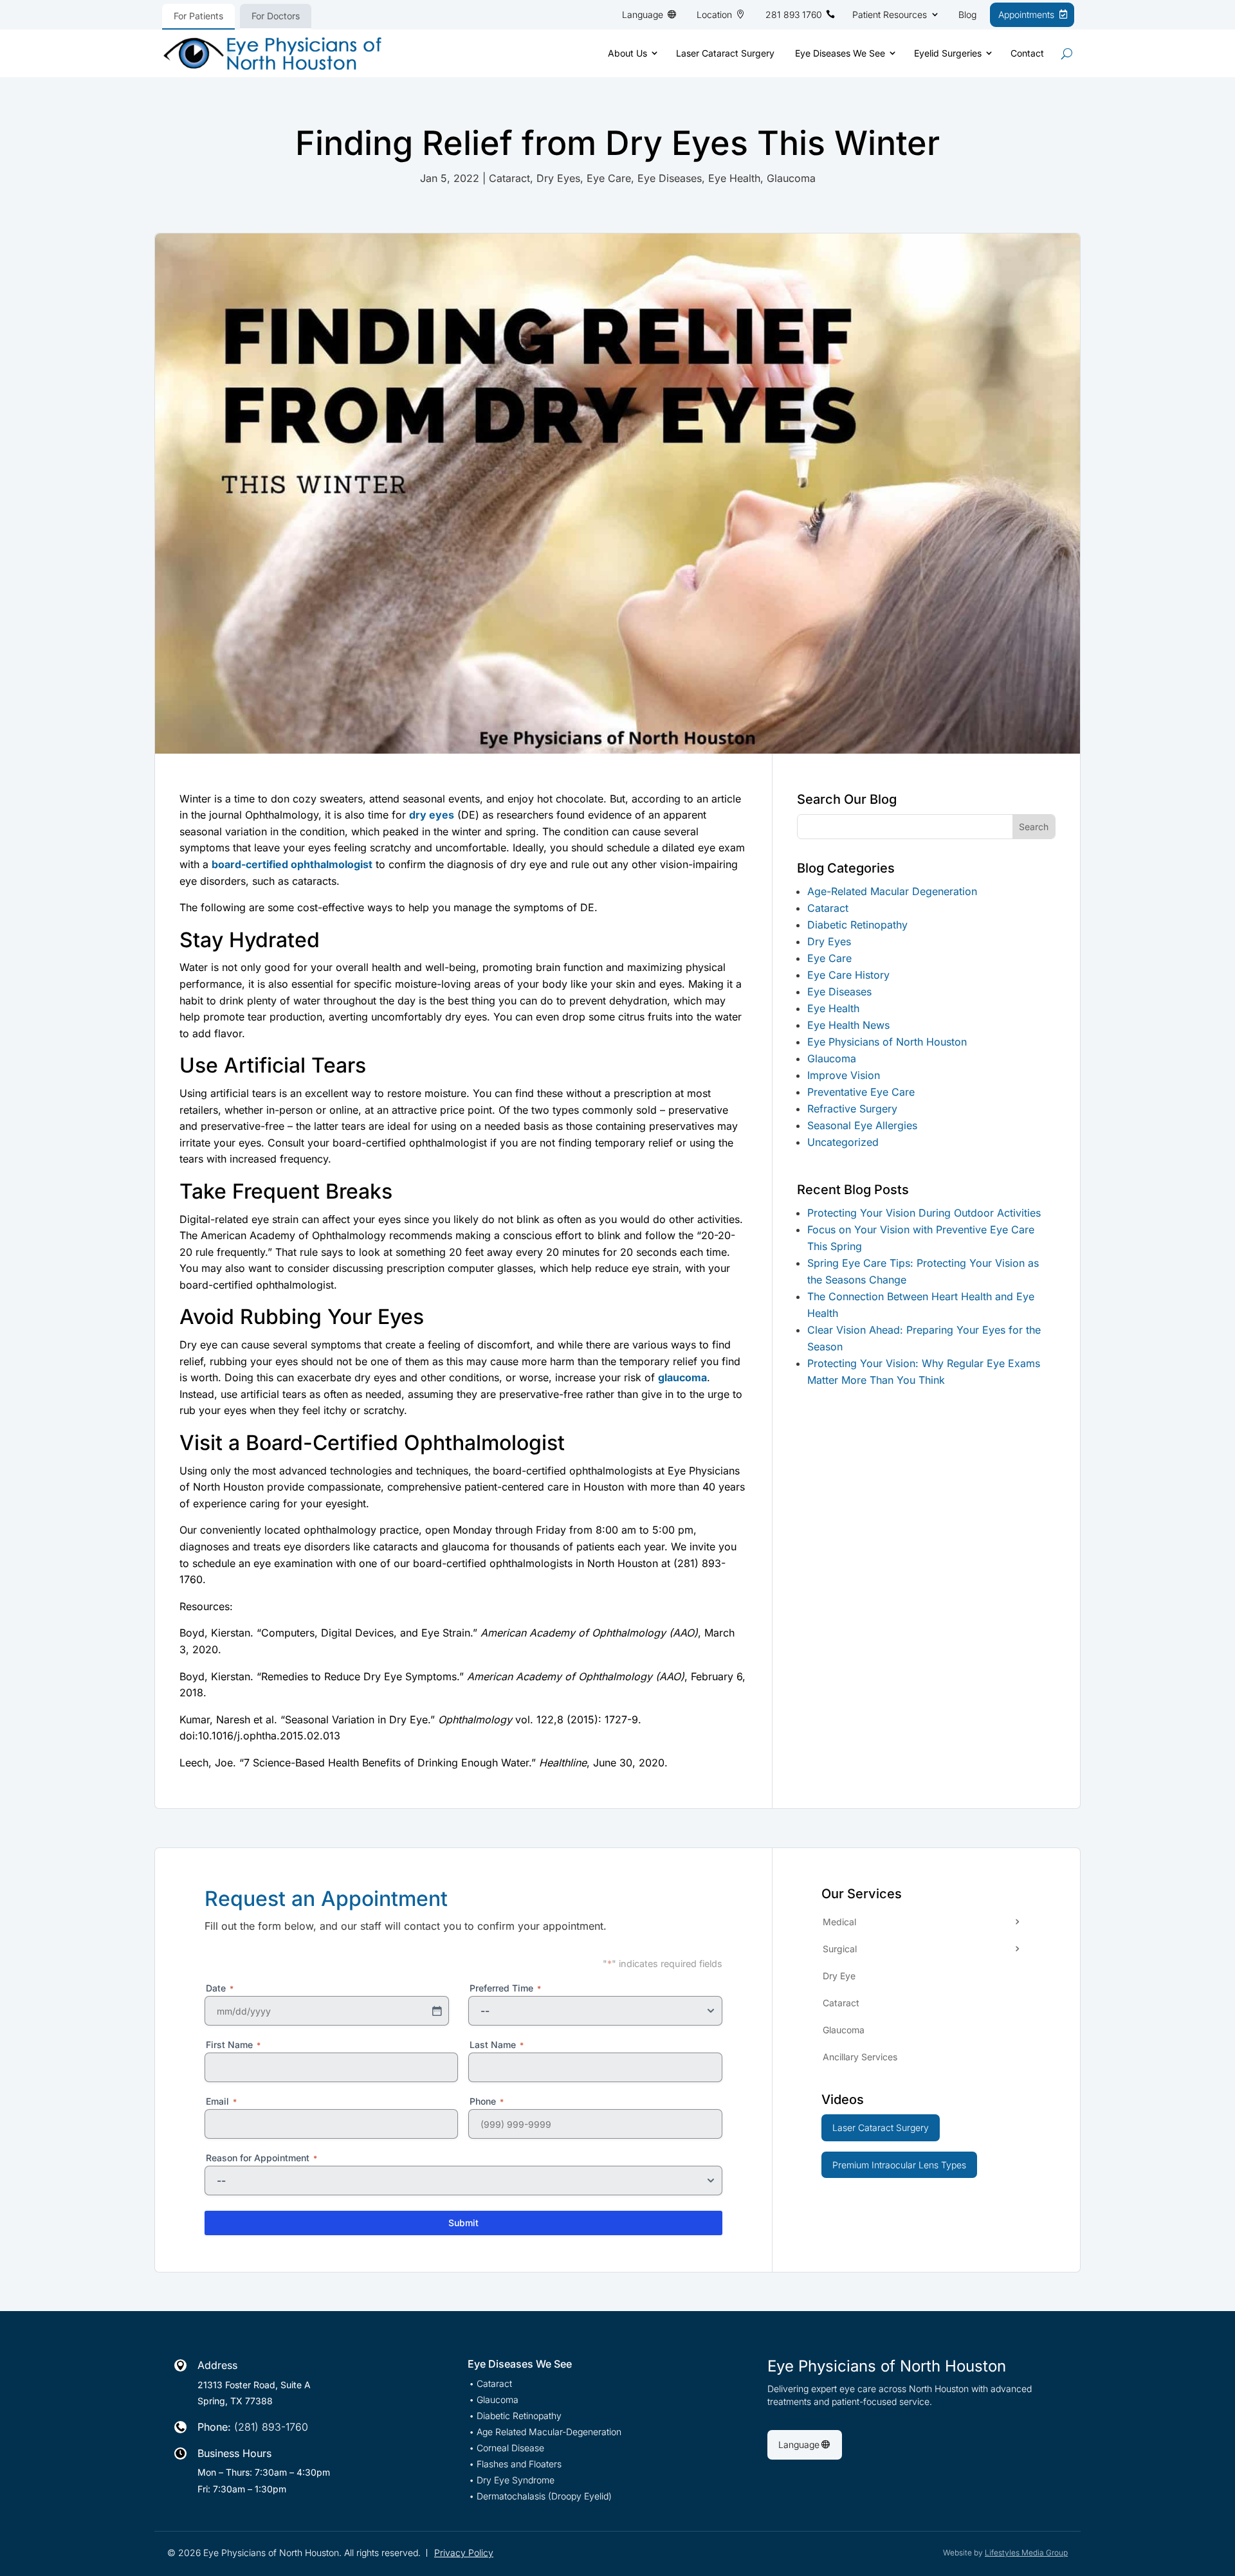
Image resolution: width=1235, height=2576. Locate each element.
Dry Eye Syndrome (516, 2481)
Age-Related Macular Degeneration (892, 891)
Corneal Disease (510, 2448)
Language (643, 14)
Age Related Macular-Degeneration (549, 2432)
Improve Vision (844, 1075)
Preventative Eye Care (861, 1092)
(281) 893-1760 (271, 2427)
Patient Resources (890, 14)
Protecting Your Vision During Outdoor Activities (924, 1213)
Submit (463, 2223)
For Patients (198, 16)
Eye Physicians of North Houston (887, 1042)
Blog (967, 14)
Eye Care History (848, 975)
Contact (1027, 53)
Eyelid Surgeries (948, 53)
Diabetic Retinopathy (857, 925)
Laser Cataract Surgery (725, 53)
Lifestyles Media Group (1026, 2553)
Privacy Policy (464, 2553)
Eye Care (609, 178)
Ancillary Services (860, 2057)
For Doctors (276, 16)
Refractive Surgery (852, 1109)
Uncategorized (843, 1142)
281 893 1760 (794, 14)
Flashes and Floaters (519, 2464)
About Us (627, 53)
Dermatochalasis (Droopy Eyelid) (544, 2497)
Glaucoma (791, 178)
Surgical (840, 1949)
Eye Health (734, 178)
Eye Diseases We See (840, 53)
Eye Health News (848, 1025)
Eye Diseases (670, 178)
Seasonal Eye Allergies (862, 1125)
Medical (839, 1922)
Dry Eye (839, 1976)
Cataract (509, 178)
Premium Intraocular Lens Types (899, 2165)
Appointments (1026, 14)
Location (714, 14)
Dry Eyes (558, 178)
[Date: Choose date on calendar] (437, 2011)
